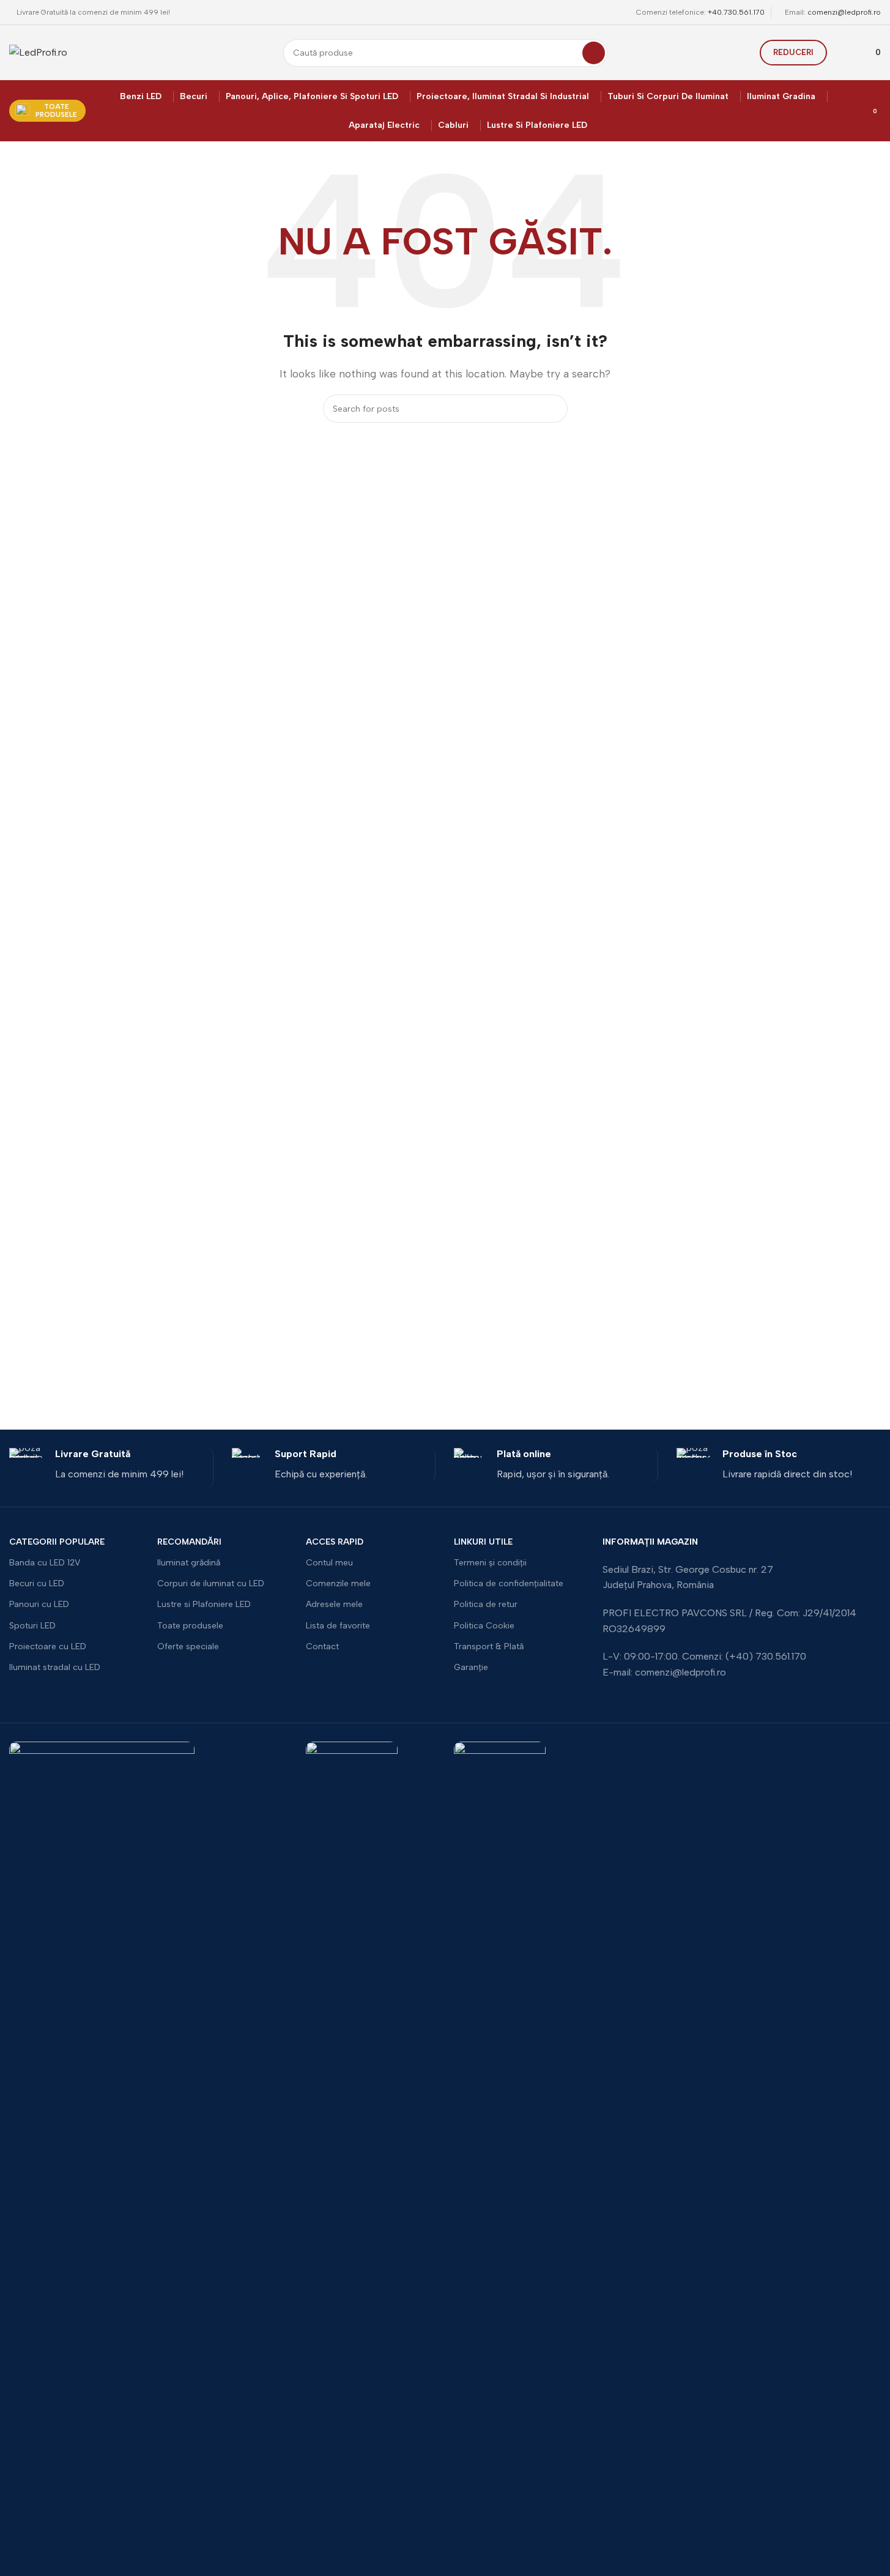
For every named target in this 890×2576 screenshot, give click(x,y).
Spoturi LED (32, 1626)
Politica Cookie (484, 1626)
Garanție (471, 1667)
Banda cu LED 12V (45, 1563)
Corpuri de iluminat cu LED (211, 1583)
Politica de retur (486, 1604)
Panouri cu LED (39, 1604)
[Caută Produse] (594, 53)
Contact (322, 1646)
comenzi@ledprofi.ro (844, 12)
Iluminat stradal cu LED (55, 1667)
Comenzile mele (338, 1583)
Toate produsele (190, 1626)
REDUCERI (793, 52)
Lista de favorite (338, 1626)
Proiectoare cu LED (48, 1646)
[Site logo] (38, 52)
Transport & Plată (489, 1646)
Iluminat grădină (189, 1563)
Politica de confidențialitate (509, 1583)
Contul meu (329, 1563)
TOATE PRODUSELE (56, 111)
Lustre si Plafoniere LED (204, 1604)
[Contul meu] (844, 53)
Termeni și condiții (490, 1563)
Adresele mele (334, 1604)
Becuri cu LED (37, 1583)
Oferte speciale (188, 1646)
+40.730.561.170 (736, 12)
